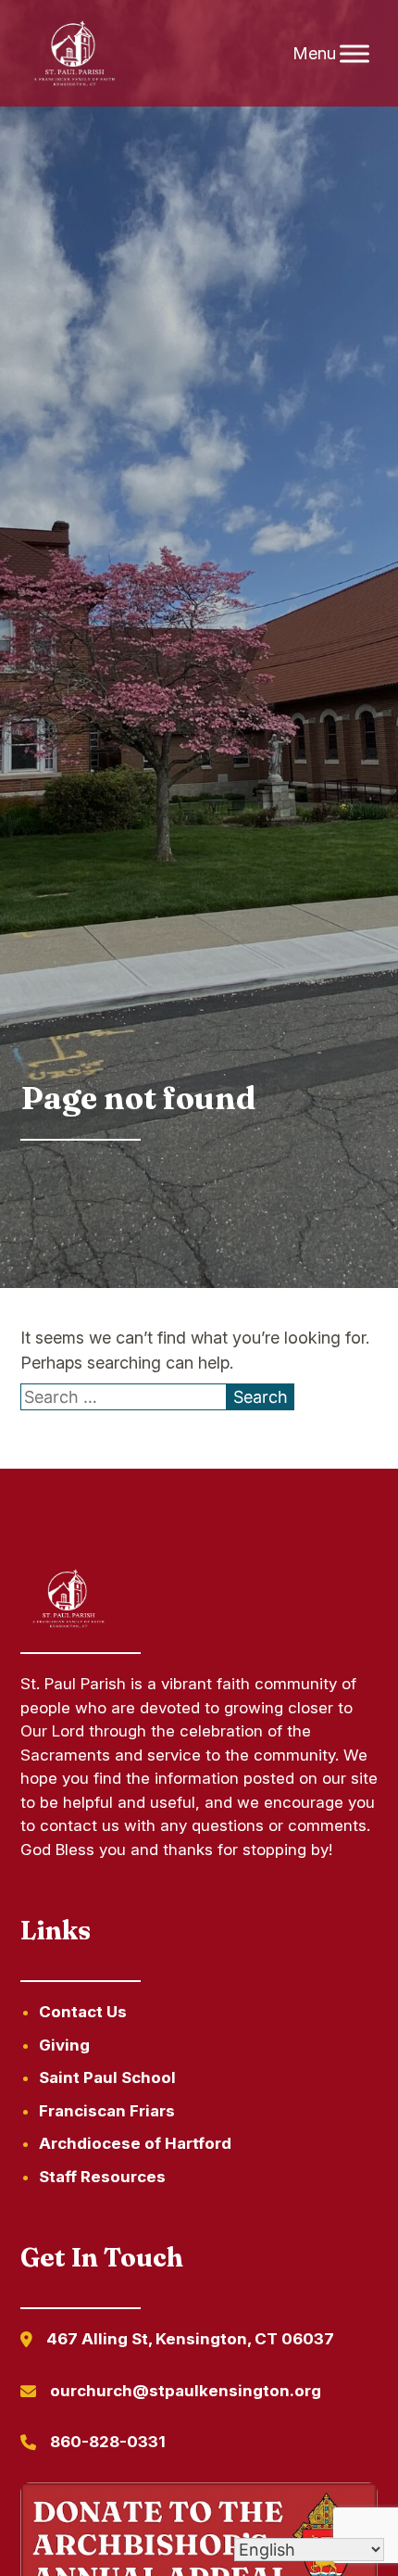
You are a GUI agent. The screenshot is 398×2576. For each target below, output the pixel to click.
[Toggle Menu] (354, 53)
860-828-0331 (108, 2442)
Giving (64, 2045)
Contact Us (83, 2012)
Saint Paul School (107, 2077)
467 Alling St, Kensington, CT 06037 (190, 2339)
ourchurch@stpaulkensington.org (186, 2391)
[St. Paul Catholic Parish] (75, 54)
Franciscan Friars (107, 2111)
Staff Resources (102, 2177)
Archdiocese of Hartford (135, 2143)
